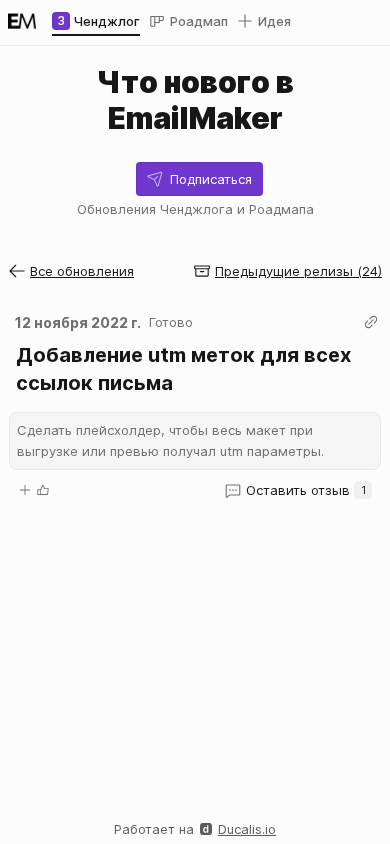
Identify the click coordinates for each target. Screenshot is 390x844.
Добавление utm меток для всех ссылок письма (186, 369)
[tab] (96, 21)
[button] (199, 179)
